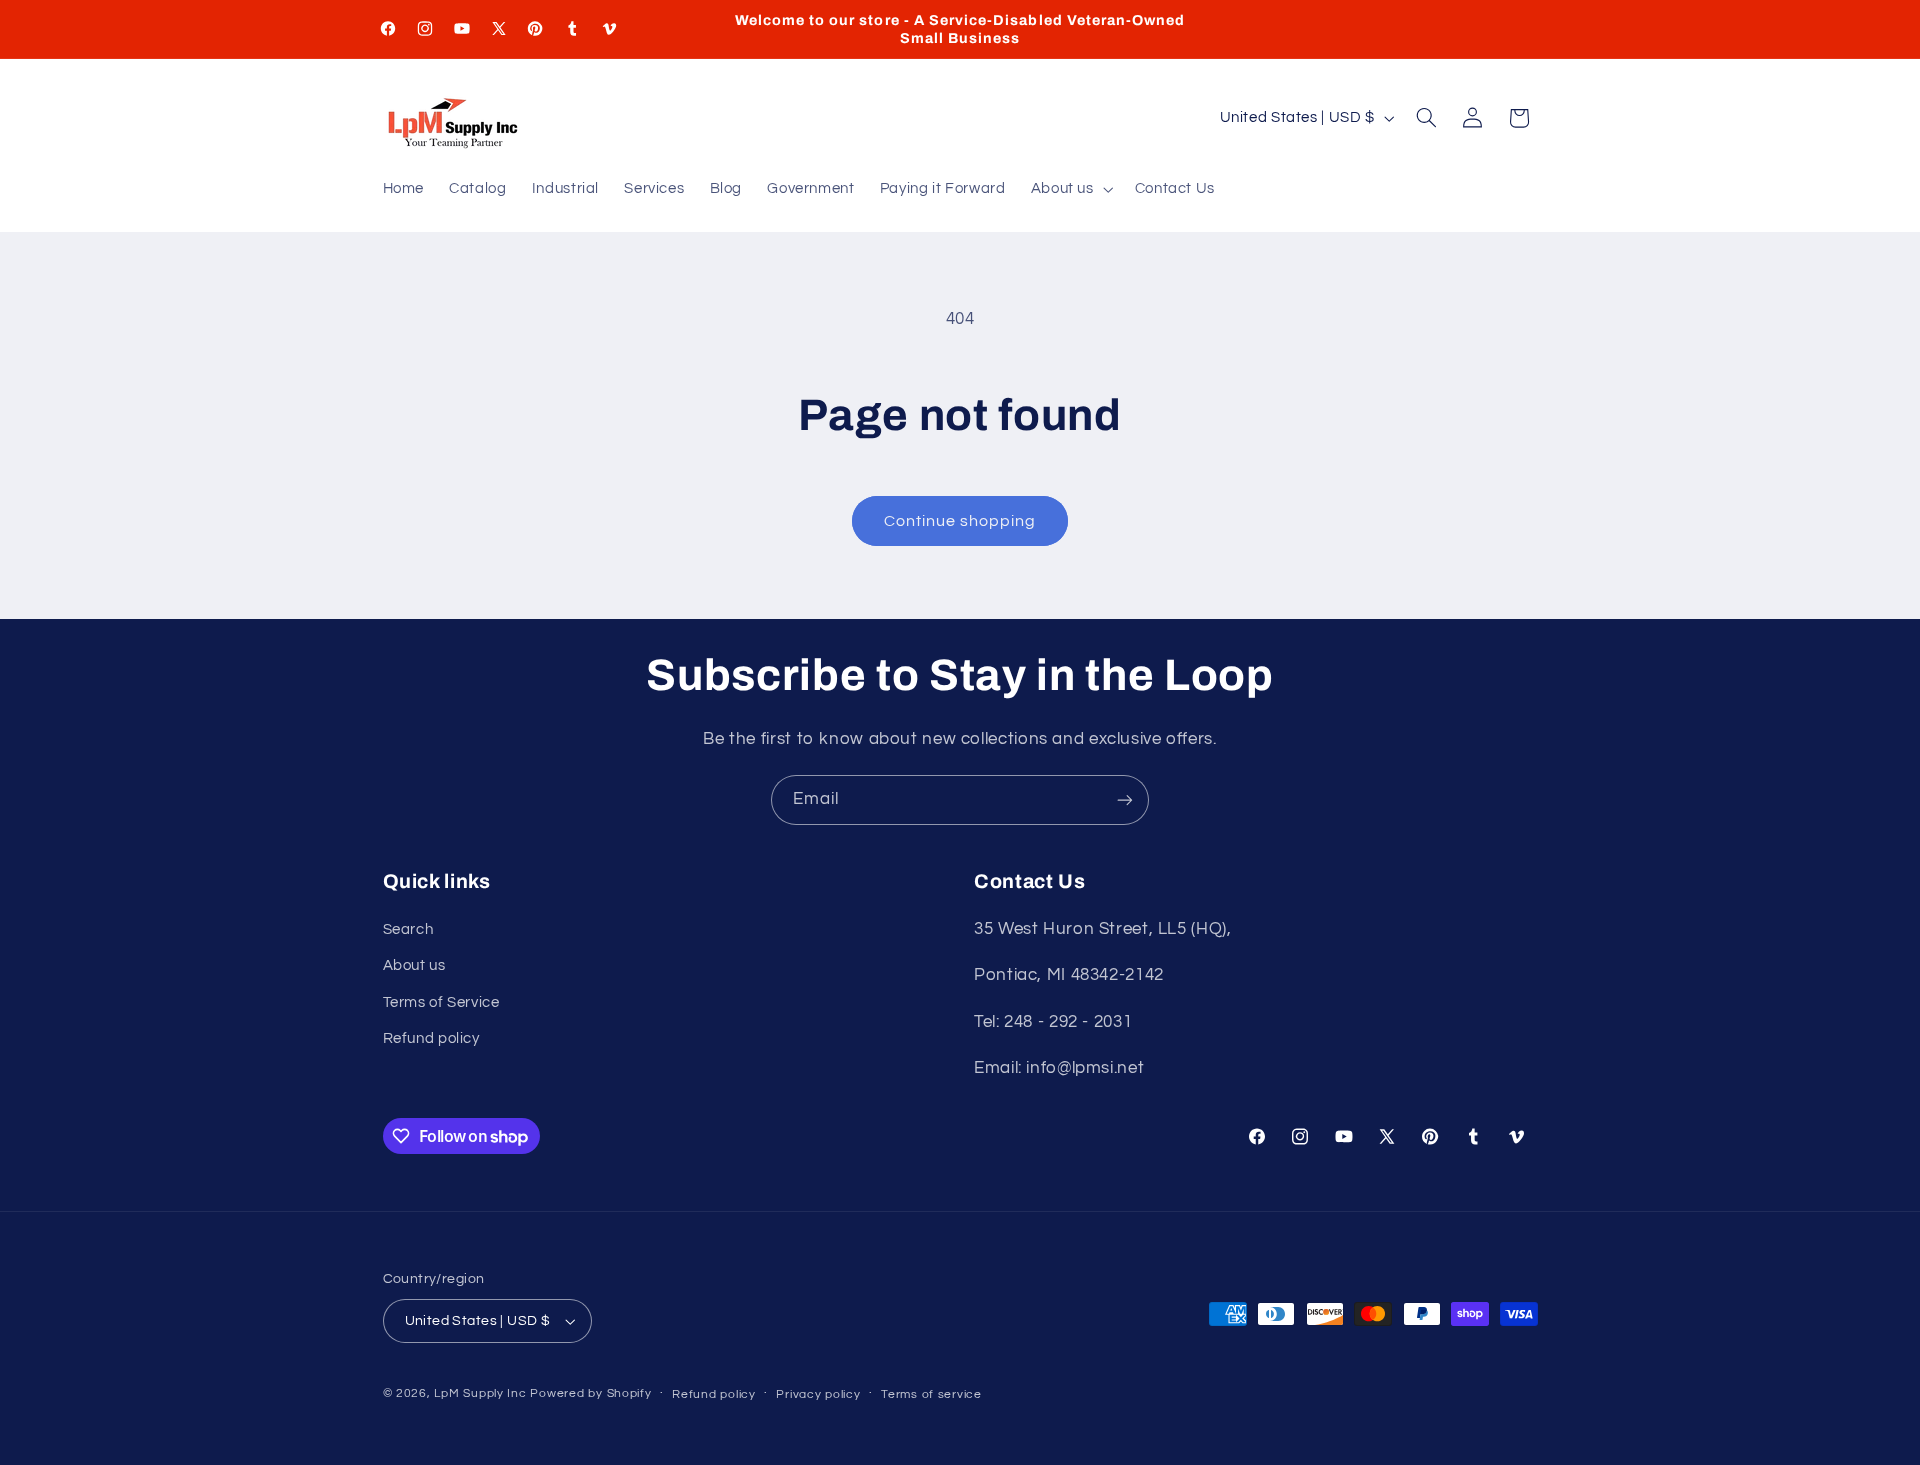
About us (414, 965)
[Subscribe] (1125, 799)
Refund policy (431, 1038)
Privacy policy (818, 1394)
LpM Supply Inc (480, 1393)
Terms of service (931, 1394)
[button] (1070, 190)
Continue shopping (960, 521)
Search (408, 929)
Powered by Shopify (590, 1393)
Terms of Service (441, 1002)
